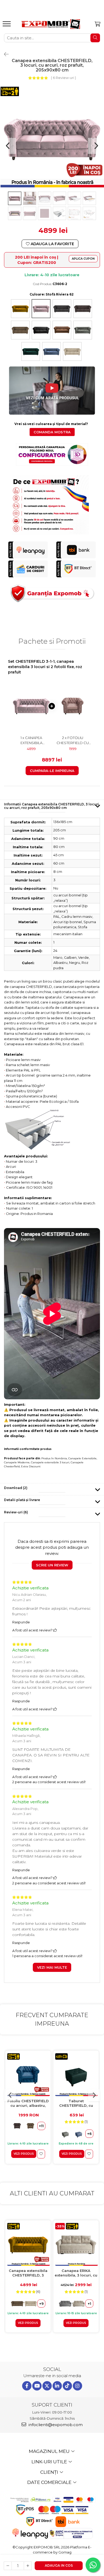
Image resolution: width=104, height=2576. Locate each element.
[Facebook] (27, 2386)
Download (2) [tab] (16, 1488)
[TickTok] (67, 2386)
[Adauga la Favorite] (41, 2154)
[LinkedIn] (57, 2386)
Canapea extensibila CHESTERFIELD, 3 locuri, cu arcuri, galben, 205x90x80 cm (28, 2273)
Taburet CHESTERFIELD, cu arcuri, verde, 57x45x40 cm (76, 2103)
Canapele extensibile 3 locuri (50, 1462)
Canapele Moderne (17, 1462)
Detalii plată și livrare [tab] (22, 1500)
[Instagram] (77, 2386)
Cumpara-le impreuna (52, 771)
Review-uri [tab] (16, 1512)
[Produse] (7, 25)
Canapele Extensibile (82, 1458)
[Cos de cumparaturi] (97, 24)
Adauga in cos (59, 2565)
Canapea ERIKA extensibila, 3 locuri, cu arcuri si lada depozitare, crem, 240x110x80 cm (76, 2273)
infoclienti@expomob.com (55, 2425)
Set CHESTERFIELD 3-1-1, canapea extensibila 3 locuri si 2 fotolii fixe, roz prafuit (45, 667)
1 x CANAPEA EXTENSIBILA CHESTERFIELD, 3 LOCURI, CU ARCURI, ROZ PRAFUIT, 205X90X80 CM (31, 740)
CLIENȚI (50, 2472)
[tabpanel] (52, 138)
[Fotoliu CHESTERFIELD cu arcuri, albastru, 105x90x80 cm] (28, 2075)
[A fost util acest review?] (55, 1630)
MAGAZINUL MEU (50, 2451)
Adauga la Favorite (52, 244)
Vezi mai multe (52, 1967)
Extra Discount (31, 1466)
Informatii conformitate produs (28, 1449)
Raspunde (21, 1622)
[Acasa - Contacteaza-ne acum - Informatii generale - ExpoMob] (51, 24)
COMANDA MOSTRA (52, 432)
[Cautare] (95, 38)
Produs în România (54, 1458)
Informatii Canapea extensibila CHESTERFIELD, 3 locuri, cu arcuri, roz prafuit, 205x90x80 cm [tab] (52, 806)
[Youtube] (37, 2386)
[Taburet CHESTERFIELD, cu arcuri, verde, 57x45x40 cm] (76, 2075)
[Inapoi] (4, 54)
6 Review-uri (63, 78)
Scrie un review (52, 1565)
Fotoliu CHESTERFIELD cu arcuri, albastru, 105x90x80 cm (28, 2103)
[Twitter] (47, 2386)
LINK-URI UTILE (50, 2462)
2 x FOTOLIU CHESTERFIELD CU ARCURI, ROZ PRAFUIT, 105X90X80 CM (73, 740)
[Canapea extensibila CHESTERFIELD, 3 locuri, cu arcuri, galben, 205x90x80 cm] (28, 2244)
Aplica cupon (83, 259)
